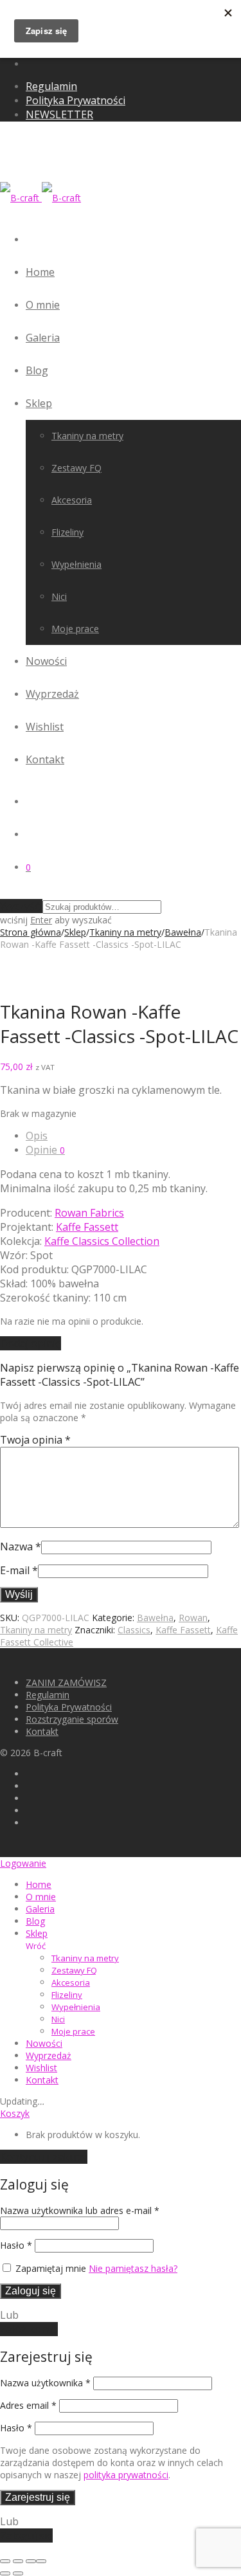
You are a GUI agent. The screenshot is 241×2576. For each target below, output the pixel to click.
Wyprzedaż (52, 694)
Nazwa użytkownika (45, 2383)
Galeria (43, 338)
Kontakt (45, 759)
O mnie (43, 305)
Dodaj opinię (31, 1343)
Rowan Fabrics (89, 1213)
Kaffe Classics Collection (102, 1241)
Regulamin (51, 86)
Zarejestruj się (38, 2497)
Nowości (46, 661)
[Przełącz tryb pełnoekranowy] (18, 2561)
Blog (37, 370)
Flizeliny (67, 532)
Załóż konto (29, 2329)
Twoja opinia (35, 1440)
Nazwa (21, 1547)
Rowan (193, 1618)
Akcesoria (72, 500)
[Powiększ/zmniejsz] (5, 2561)
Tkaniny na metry (87, 436)
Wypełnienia (76, 564)
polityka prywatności (126, 2475)
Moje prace (75, 629)
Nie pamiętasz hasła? (133, 2268)
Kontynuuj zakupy (44, 2157)
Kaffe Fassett (87, 1227)
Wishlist (45, 727)
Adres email (28, 2405)
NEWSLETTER (59, 114)
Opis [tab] (37, 1136)
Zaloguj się (31, 2291)
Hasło (16, 2245)
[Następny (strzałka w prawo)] (18, 2573)
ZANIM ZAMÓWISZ (66, 1683)
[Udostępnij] (31, 2561)
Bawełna (183, 932)
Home (40, 272)
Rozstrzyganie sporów (72, 1719)
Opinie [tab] (45, 1150)
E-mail (19, 1570)
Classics (134, 1630)
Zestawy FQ (76, 468)
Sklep (39, 403)
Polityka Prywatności (76, 100)
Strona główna (31, 932)
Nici (59, 596)
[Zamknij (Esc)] (41, 2561)
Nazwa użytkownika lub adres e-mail (80, 2210)
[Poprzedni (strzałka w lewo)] (5, 2573)
